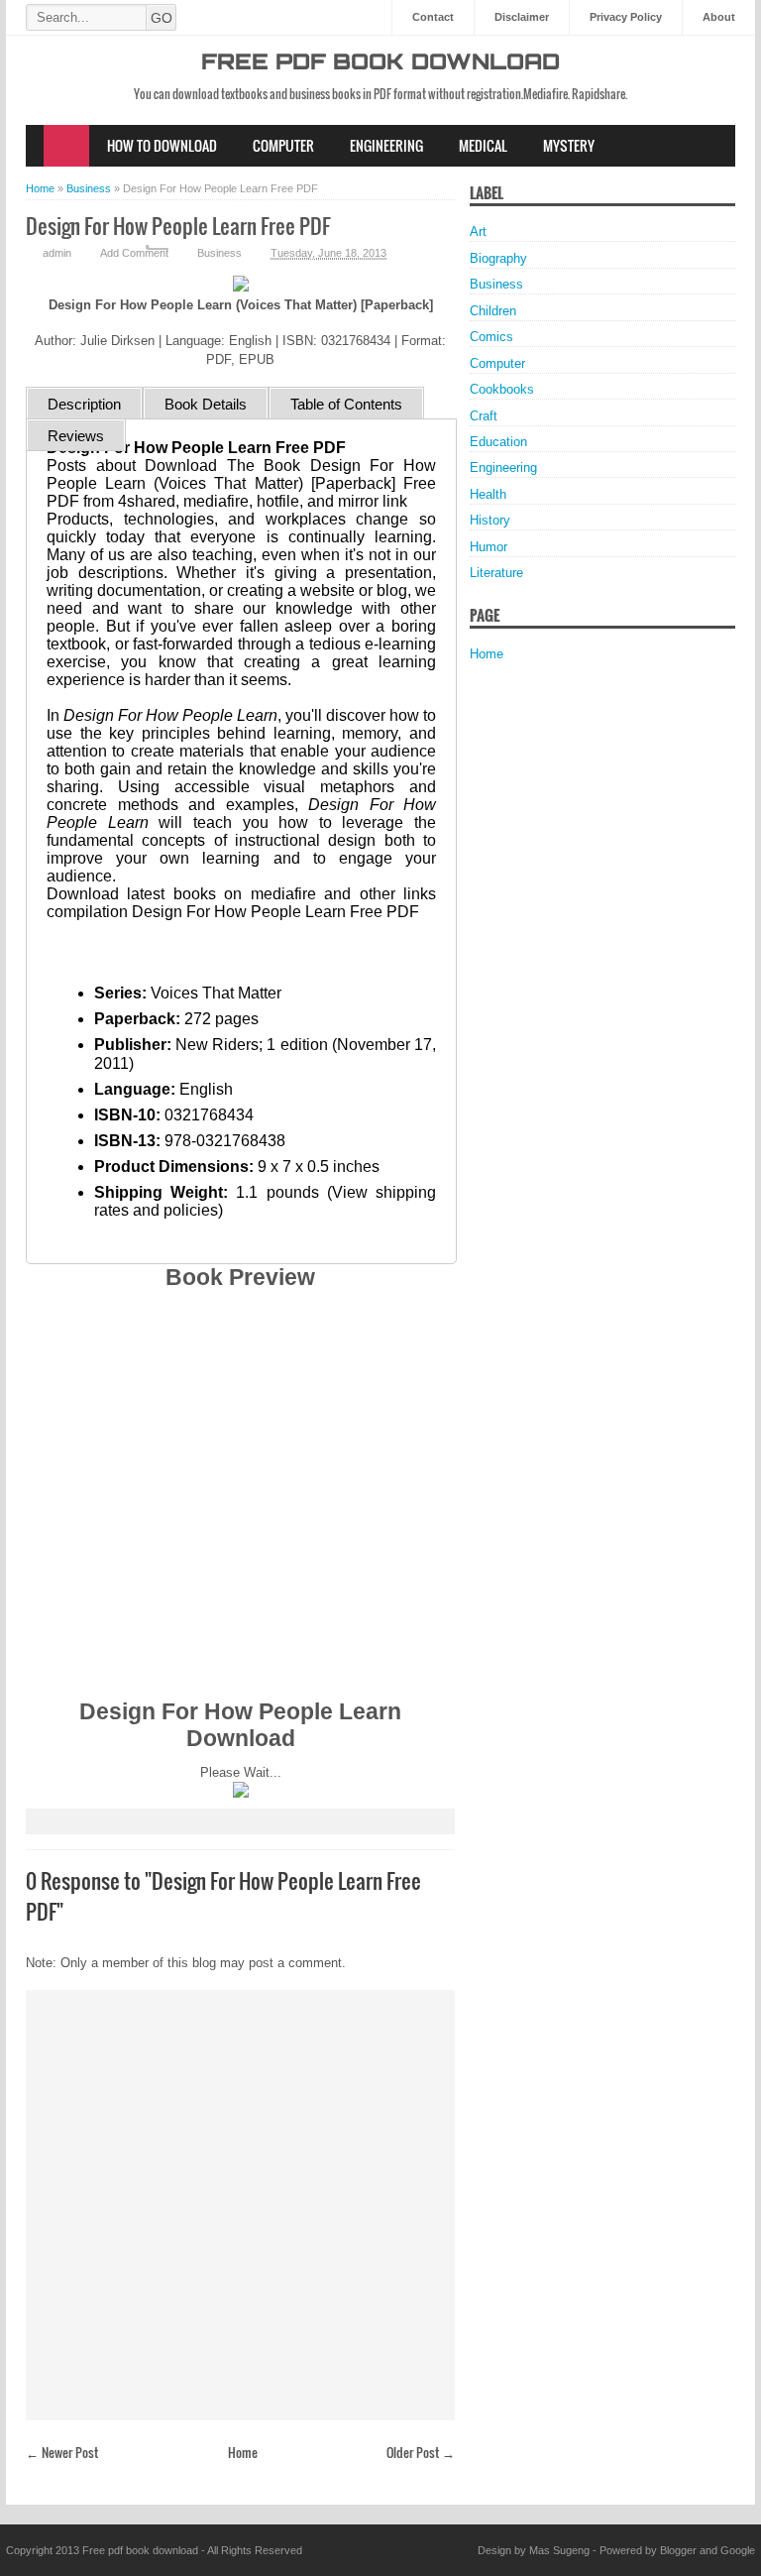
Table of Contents (346, 404)
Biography (498, 258)
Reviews (76, 436)
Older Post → (421, 2452)
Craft (484, 416)
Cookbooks (502, 389)
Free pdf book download (380, 64)
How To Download (162, 145)
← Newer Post (62, 2452)
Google (738, 2550)
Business (219, 253)
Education (498, 442)
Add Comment (134, 253)
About (719, 17)
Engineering (386, 145)
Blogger (678, 2550)
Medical (483, 145)
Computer (283, 145)
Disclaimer (522, 17)
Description (84, 404)
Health (488, 494)
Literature (496, 573)
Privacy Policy (626, 17)
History (490, 520)
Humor (489, 547)
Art (478, 232)
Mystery (569, 145)
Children (493, 311)
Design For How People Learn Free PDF (178, 226)
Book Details (206, 404)
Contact (433, 17)
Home (66, 146)
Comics (491, 337)
